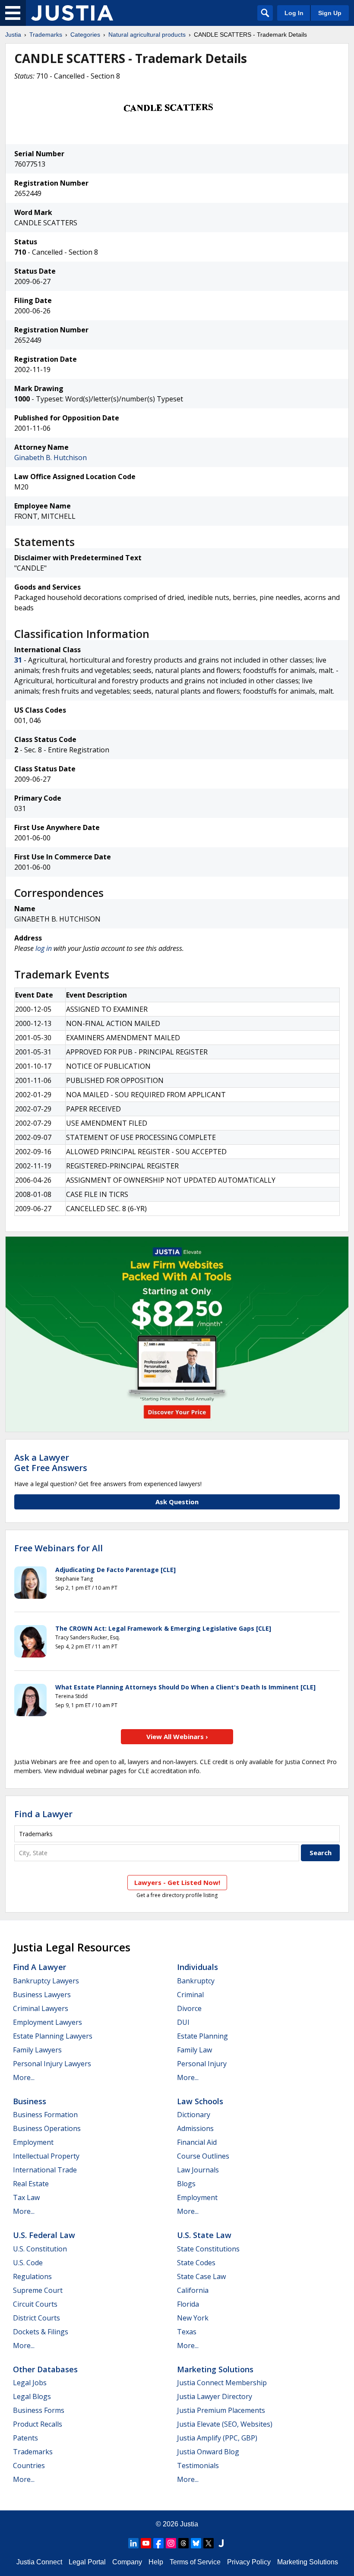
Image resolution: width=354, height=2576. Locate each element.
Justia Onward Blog (208, 2452)
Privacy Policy (249, 2562)
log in (44, 948)
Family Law (194, 2050)
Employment (33, 2142)
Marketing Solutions (215, 2369)
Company (127, 2562)
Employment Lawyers (47, 2022)
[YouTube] (146, 2543)
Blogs (186, 2184)
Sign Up (330, 13)
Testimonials (198, 2466)
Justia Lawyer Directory (215, 2396)
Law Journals (198, 2170)
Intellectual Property (46, 2156)
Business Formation (45, 2115)
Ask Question (177, 1502)
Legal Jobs (30, 2383)
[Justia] (72, 13)
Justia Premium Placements (221, 2410)
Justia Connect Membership (222, 2383)
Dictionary (194, 2115)
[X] (209, 2543)
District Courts (36, 2318)
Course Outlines (203, 2156)
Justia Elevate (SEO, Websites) (225, 2424)
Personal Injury (202, 2064)
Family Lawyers (37, 2050)
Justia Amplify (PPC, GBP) (217, 2438)
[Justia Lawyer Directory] (221, 2543)
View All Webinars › (177, 1736)
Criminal (190, 1995)
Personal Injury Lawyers (52, 2064)
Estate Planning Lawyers (53, 2036)
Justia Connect (39, 2562)
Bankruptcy (196, 1981)
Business (30, 2101)
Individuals (198, 1967)
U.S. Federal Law (44, 2235)
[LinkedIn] (133, 2543)
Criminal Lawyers (41, 2008)
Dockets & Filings (41, 2332)
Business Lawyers (42, 1995)
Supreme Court (38, 2290)
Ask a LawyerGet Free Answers (51, 1463)
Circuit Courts (35, 2304)
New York (193, 2318)
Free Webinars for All (58, 1548)
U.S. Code (28, 2263)
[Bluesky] (196, 2543)
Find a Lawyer (43, 1814)
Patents (25, 2438)
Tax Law (26, 2197)
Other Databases (45, 2369)
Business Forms (39, 2410)
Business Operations (47, 2128)
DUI (183, 2022)
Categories (85, 35)
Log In (294, 13)
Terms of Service (195, 2562)
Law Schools (200, 2101)
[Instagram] (171, 2543)
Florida (188, 2304)
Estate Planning (202, 2036)
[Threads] (183, 2543)
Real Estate (31, 2184)
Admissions (195, 2128)
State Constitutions (208, 2249)
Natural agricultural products (147, 35)
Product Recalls (38, 2424)
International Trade (45, 2170)
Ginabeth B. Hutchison (51, 458)
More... (24, 2077)
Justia (13, 35)
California (193, 2290)
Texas (187, 2332)
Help (156, 2562)
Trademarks (46, 35)
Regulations (32, 2276)
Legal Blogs (32, 2396)
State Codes (196, 2263)
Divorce (189, 2008)
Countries (29, 2466)
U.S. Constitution (40, 2249)
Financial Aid (197, 2142)
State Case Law (201, 2276)
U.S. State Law (204, 2235)
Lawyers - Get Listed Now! (177, 1882)
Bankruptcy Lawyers (46, 1981)
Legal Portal (87, 2562)
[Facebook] (158, 2543)
